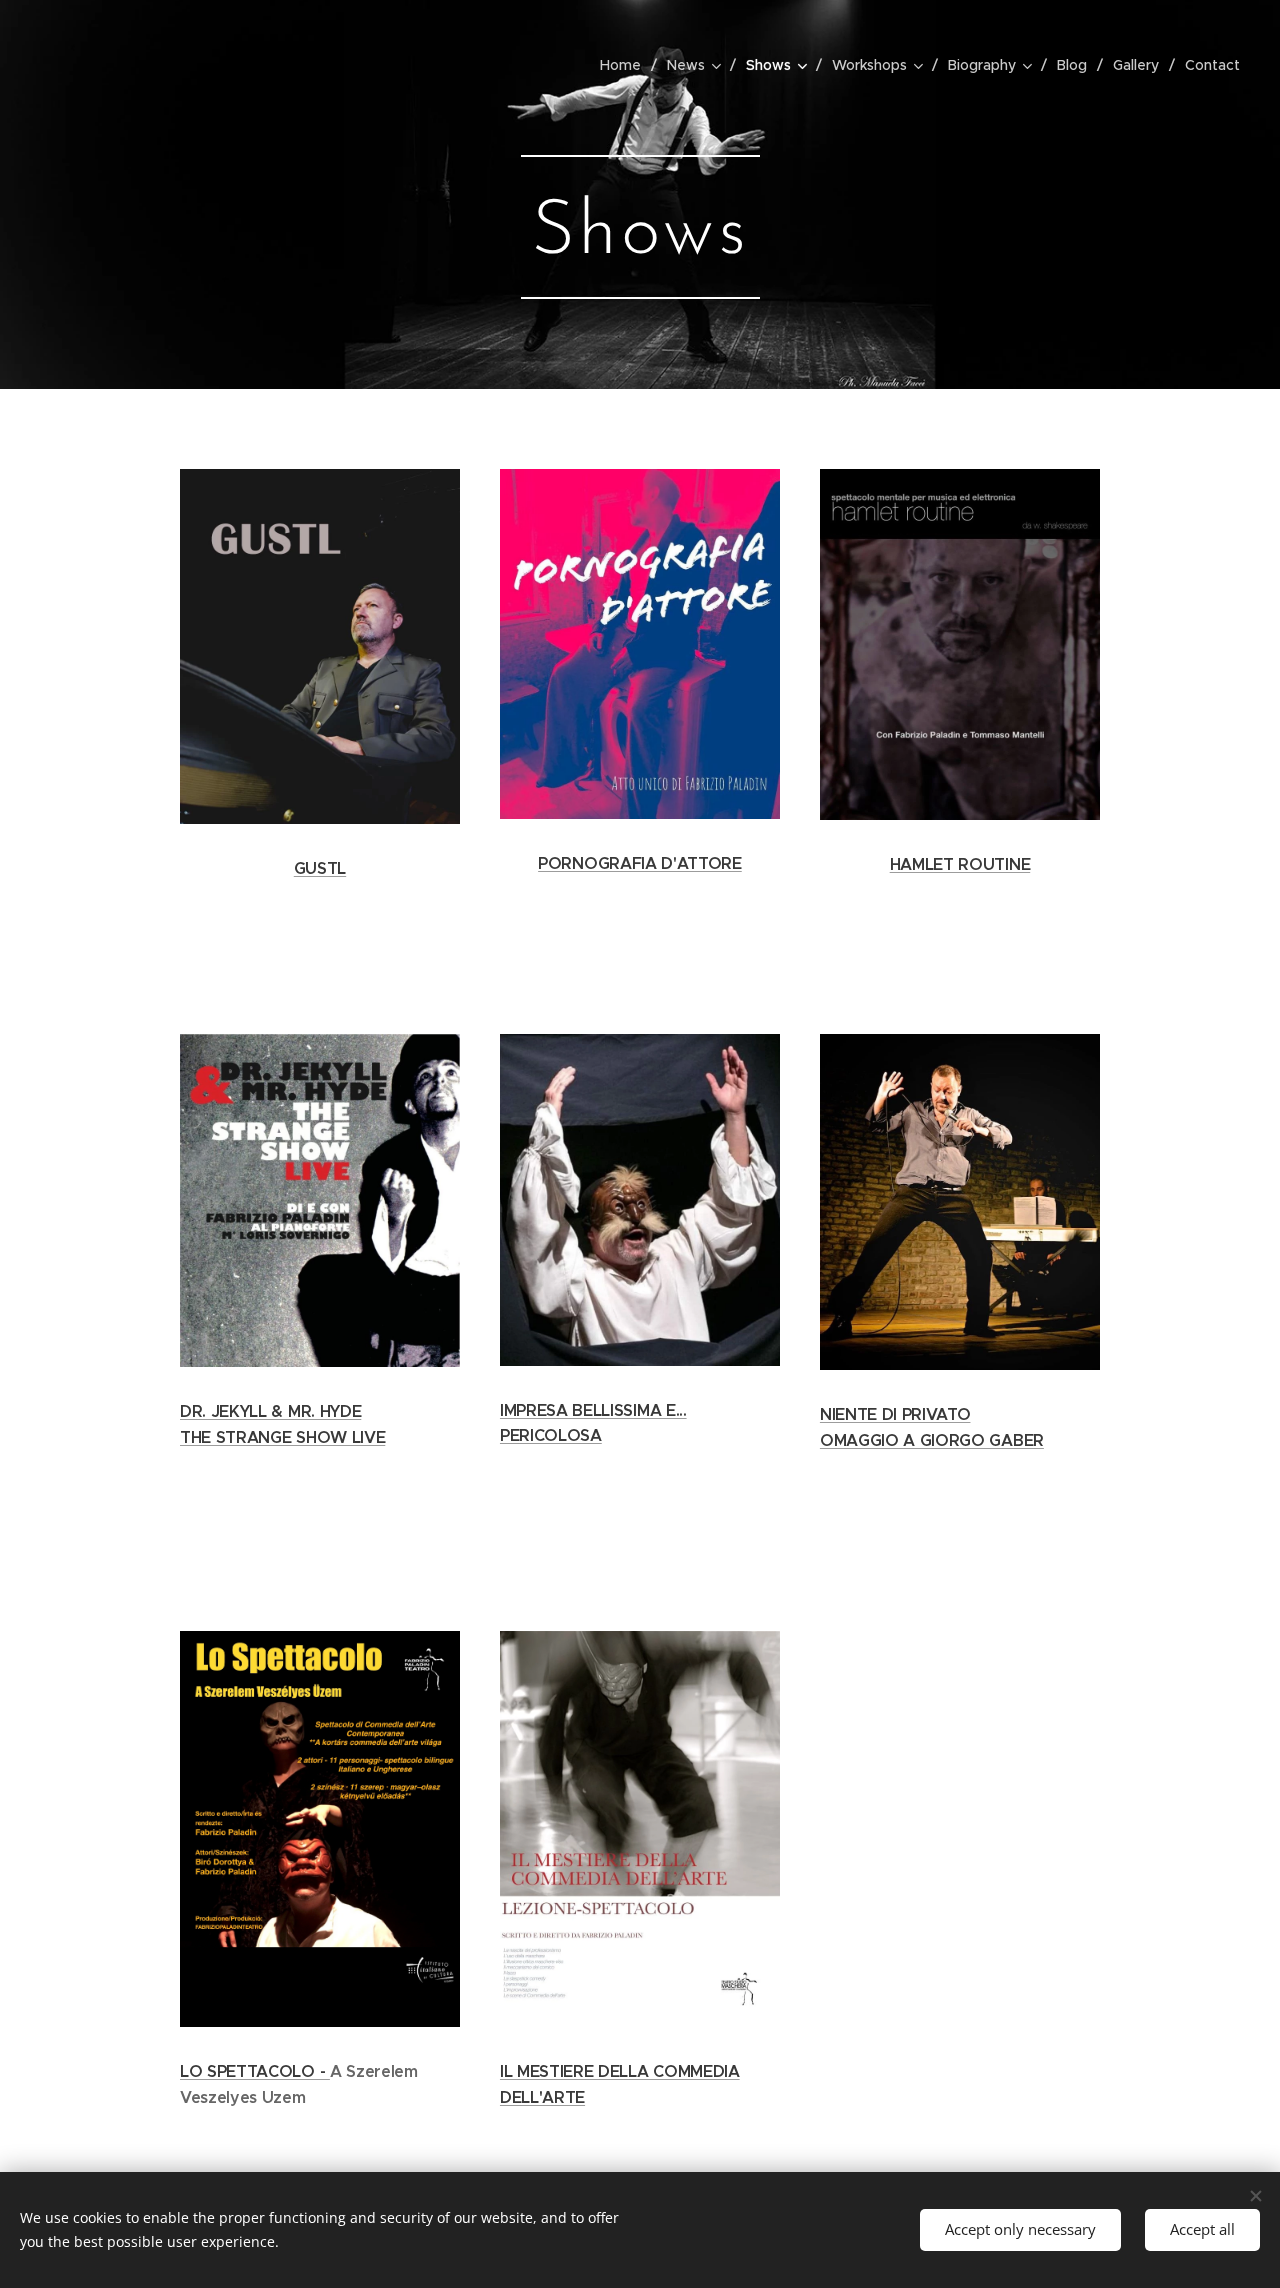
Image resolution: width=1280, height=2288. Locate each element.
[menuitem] (626, 65)
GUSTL (320, 868)
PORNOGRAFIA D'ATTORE (640, 863)
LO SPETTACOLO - (255, 2071)
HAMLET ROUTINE (960, 864)
